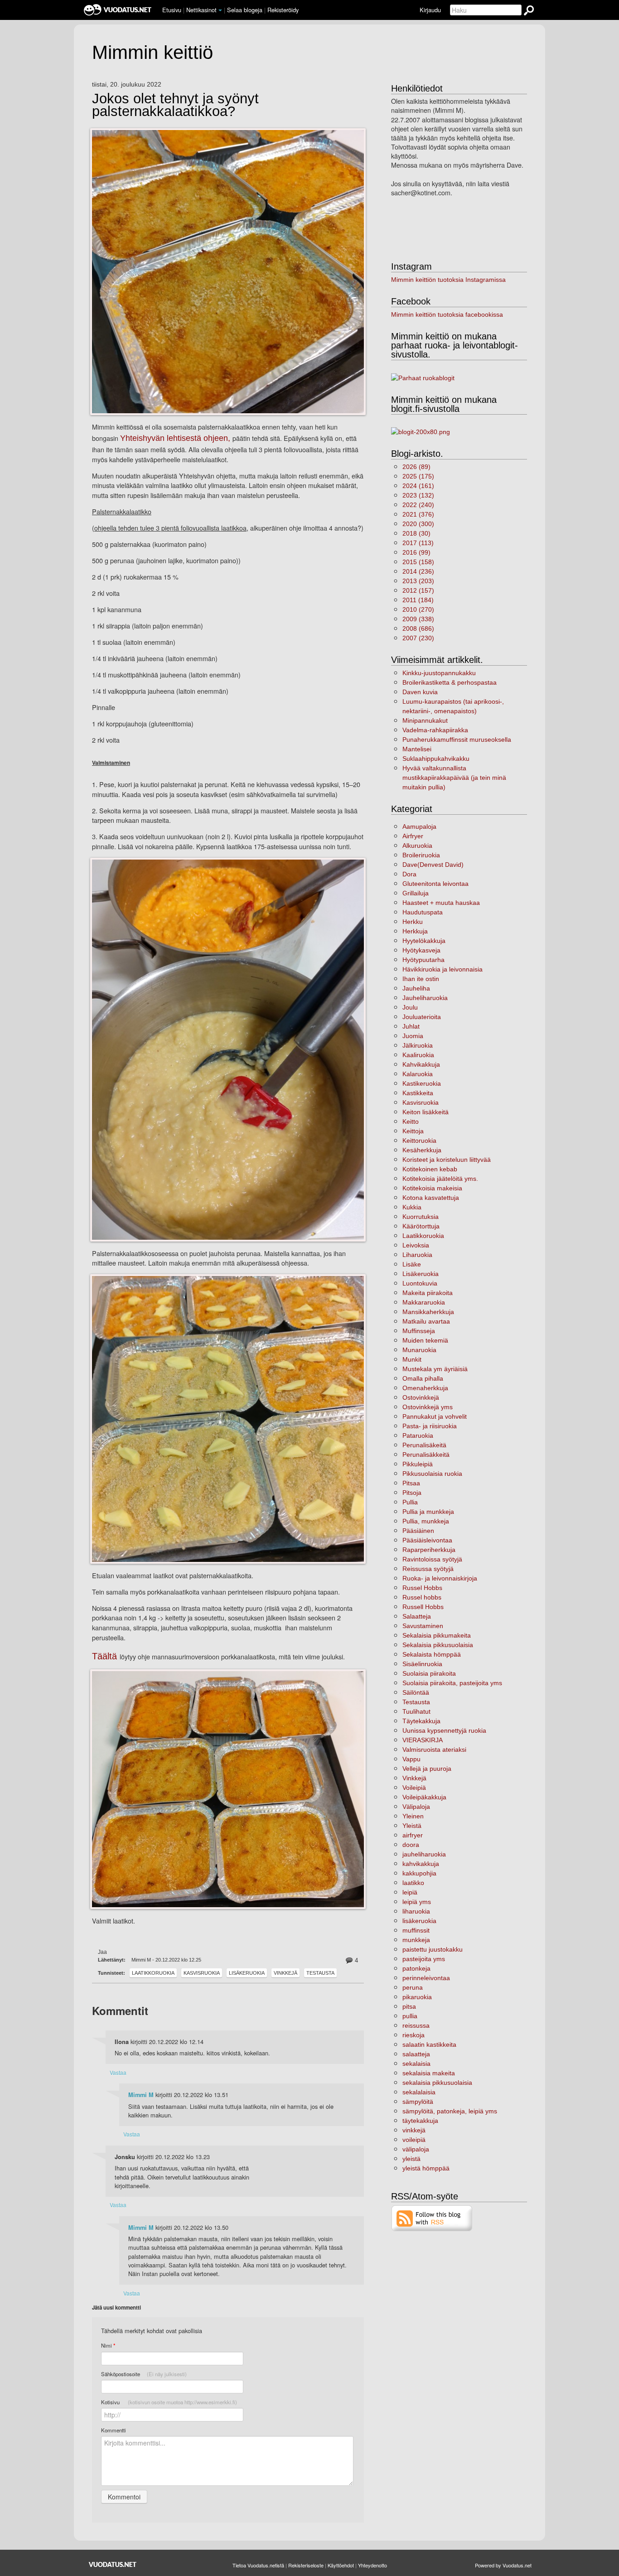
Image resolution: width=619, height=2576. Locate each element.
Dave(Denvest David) (433, 865)
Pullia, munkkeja (426, 1521)
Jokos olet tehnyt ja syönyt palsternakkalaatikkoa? (175, 105)
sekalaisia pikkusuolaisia (437, 2083)
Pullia (410, 1502)
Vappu (411, 1759)
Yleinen (413, 1816)
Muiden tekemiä (425, 1340)
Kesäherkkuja (422, 1150)
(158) (418, 562)
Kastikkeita (418, 1093)
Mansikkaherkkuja (428, 1312)
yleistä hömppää (426, 2168)
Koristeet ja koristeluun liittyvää (447, 1160)
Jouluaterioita (422, 1017)
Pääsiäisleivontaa (427, 1540)
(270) (418, 609)
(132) (418, 495)
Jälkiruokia (418, 1045)
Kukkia (412, 1207)
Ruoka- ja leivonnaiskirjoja (440, 1578)
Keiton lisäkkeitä (426, 1112)
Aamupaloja (419, 826)
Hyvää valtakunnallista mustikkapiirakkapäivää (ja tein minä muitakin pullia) (454, 778)
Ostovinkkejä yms (428, 1407)
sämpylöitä (418, 2102)
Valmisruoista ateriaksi (434, 1750)
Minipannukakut (425, 720)
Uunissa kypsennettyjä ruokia (444, 1730)
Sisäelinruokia (422, 1664)
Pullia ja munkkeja (428, 1512)
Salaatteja (417, 1616)
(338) (418, 619)
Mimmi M (141, 2095)
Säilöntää (416, 1692)
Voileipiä (414, 1788)
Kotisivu (169, 2402)
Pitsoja (412, 1493)
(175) (418, 476)
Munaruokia (419, 1350)
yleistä (411, 2159)
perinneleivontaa (426, 1978)
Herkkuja (415, 931)
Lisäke (412, 1264)
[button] (220, 10)
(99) (416, 552)
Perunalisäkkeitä (426, 1455)
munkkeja (416, 1940)
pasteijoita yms (424, 1959)
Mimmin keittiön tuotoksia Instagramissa (448, 280)
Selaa (245, 10)
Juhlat (411, 1026)
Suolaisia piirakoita (429, 1673)
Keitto (411, 1121)
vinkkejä (414, 2130)
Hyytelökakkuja (424, 941)
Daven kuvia (420, 692)
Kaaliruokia (418, 1055)
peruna (413, 1987)
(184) (418, 600)
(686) (418, 628)
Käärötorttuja (421, 1226)
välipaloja (416, 2149)
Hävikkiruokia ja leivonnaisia (442, 969)
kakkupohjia (419, 1873)
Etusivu (172, 10)
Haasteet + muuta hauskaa (441, 903)
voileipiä (414, 2140)
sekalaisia (416, 2064)
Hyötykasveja (421, 950)
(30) (416, 533)
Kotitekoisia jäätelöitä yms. (440, 1179)
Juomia (413, 1036)
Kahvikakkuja (421, 1064)
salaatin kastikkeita (429, 2044)
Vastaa (118, 2072)
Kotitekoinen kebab (430, 1169)
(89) (416, 467)
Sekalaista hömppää (432, 1654)
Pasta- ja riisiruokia (430, 1426)
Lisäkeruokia (247, 1973)
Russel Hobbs (422, 1588)
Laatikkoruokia (153, 1973)
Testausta (320, 1973)
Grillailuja (416, 893)
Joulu (410, 1007)
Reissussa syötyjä (428, 1569)
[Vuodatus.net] (113, 2564)
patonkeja (416, 1968)
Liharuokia (417, 1255)
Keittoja (413, 1131)
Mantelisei (417, 749)
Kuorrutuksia (421, 1217)
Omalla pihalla (423, 1378)
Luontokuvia (420, 1283)
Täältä (106, 1656)
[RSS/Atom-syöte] (432, 2218)
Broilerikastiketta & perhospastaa (450, 682)
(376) (418, 514)
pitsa (409, 2006)
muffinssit (416, 1930)
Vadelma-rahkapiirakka (435, 730)
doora (411, 1845)
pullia (410, 2016)
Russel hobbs (422, 1597)
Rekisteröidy (283, 10)
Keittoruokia (419, 1141)
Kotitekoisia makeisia (432, 1188)
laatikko (413, 1883)
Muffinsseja (419, 1331)
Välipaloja (416, 1807)
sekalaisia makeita (429, 2073)
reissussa (416, 2025)
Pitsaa (411, 1483)
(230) (418, 638)
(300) (418, 524)
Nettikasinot (201, 10)
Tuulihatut (416, 1711)
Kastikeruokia (422, 1083)
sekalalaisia (419, 2092)
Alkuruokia (417, 846)
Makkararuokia (424, 1302)
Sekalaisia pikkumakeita (437, 1635)
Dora (409, 874)
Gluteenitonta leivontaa (435, 884)
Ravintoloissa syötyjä (432, 1559)
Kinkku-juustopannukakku (439, 673)
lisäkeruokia (419, 1921)
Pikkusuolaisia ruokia (432, 1474)
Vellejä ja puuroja (427, 1769)
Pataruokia (418, 1435)
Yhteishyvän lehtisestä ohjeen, (176, 438)
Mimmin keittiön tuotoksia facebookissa (447, 314)
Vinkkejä (285, 1973)
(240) (418, 505)
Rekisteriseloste (306, 2565)
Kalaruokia (418, 1074)
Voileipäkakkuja (424, 1797)
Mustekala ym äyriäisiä (435, 1369)
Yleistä (412, 1826)
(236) (418, 571)
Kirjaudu (430, 10)
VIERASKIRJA (423, 1740)
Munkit (412, 1359)
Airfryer (413, 836)
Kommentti (114, 2430)
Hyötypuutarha (423, 960)
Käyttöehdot (341, 2565)
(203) (418, 581)
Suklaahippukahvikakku (436, 759)
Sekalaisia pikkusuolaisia (438, 1645)
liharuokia (416, 1911)
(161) (418, 486)
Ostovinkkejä (421, 1397)
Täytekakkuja (421, 1721)
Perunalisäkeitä (424, 1445)
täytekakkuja (420, 2121)
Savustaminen (423, 1626)
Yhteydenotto (372, 2565)
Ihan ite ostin (421, 979)
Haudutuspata (423, 912)
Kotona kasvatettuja (431, 1198)
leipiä (410, 1892)
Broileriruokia (421, 855)
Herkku (413, 922)
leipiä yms (417, 1902)
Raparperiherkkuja (429, 1550)
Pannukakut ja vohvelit (435, 1416)
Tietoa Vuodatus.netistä (258, 2565)
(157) (418, 590)
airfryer (413, 1835)
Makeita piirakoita (428, 1293)
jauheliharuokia (424, 1854)
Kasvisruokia (202, 1973)
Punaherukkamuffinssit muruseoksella (457, 739)
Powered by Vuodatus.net (503, 2565)
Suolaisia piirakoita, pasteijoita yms (452, 1683)
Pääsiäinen (418, 1531)
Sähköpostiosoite (144, 2374)
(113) (418, 543)
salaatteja (416, 2054)
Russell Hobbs (423, 1607)
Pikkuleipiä (418, 1464)
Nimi (108, 2346)
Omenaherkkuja (425, 1388)
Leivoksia (416, 1245)
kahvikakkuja (421, 1864)
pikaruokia (417, 1997)
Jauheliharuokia (425, 998)
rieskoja (413, 2035)
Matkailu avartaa (426, 1321)
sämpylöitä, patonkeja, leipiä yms (450, 2111)
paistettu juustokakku (433, 1949)
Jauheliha (416, 988)
